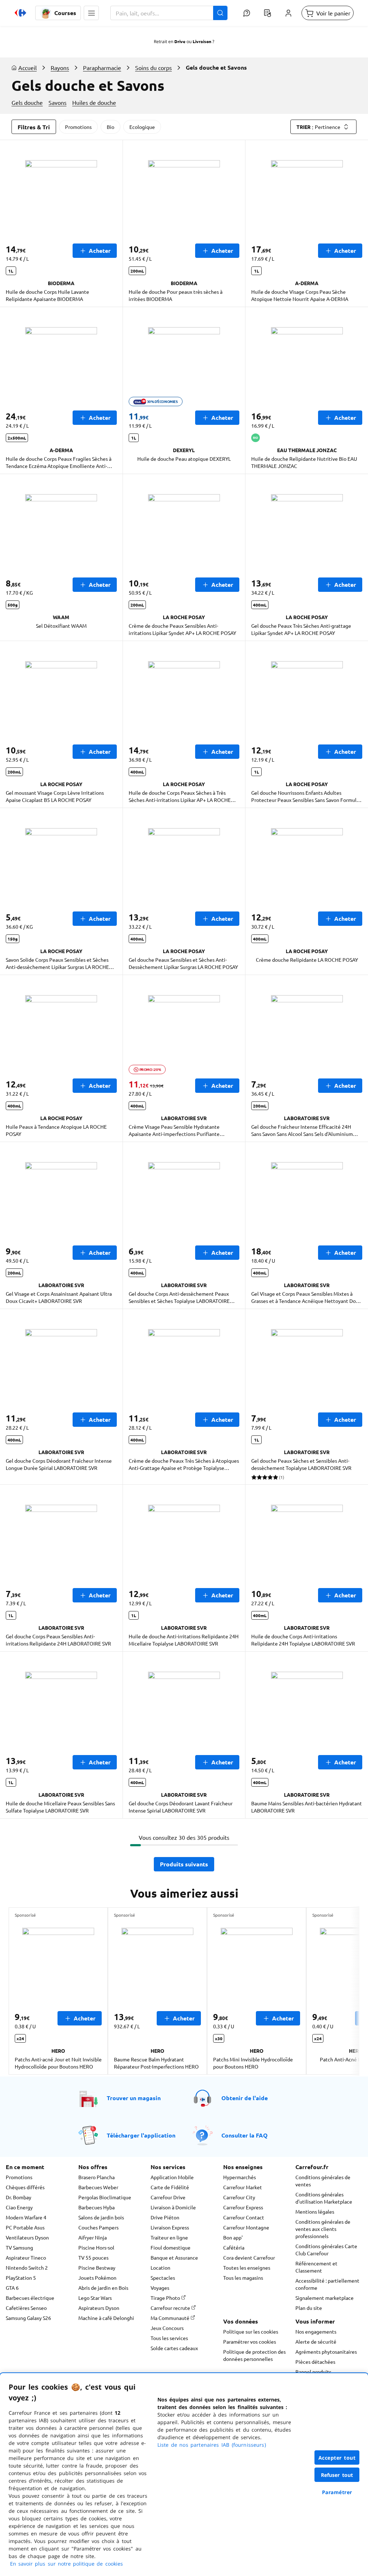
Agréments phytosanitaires (326, 2352)
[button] (91, 13)
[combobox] (169, 13)
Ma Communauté (171, 2318)
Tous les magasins (243, 2278)
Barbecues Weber (98, 2187)
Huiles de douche (94, 102)
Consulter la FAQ (245, 2135)
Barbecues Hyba (96, 2207)
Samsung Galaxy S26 (28, 2318)
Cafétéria (234, 2247)
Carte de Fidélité (170, 2187)
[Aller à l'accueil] (20, 13)
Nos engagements (316, 2331)
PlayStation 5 (21, 2278)
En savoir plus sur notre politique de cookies (66, 2564)
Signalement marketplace (325, 2298)
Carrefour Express (243, 2207)
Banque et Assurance (174, 2257)
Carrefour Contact (244, 2217)
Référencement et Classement (316, 2267)
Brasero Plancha (96, 2177)
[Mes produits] (267, 13)
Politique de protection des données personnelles (254, 2355)
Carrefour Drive (168, 2197)
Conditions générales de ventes (323, 2181)
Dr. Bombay (19, 2197)
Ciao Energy (19, 2207)
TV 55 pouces (93, 2257)
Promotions (78, 127)
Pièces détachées (315, 2362)
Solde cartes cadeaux (174, 2348)
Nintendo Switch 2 (27, 2268)
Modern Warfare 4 (26, 2217)
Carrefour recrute (171, 2308)
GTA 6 (12, 2288)
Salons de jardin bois (101, 2217)
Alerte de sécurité (316, 2341)
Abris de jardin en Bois (103, 2288)
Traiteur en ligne (169, 2237)
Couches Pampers (98, 2227)
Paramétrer (337, 2492)
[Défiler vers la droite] (342, 1991)
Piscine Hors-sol (96, 2247)
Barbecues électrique (30, 2298)
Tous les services (169, 2338)
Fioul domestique (171, 2247)
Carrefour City (239, 2197)
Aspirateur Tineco (26, 2257)
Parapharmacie (102, 68)
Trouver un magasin (134, 2098)
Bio (111, 127)
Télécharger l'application (141, 2135)
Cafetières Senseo (26, 2308)
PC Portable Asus (25, 2227)
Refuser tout (337, 2475)
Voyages (160, 2288)
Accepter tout (337, 2458)
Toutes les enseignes (247, 2268)
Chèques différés (25, 2187)
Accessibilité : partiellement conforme (327, 2284)
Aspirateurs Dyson (99, 2308)
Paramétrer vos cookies (250, 2341)
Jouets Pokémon (97, 2278)
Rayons (60, 68)
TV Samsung (19, 2247)
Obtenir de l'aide (245, 2098)
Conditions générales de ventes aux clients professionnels (323, 2229)
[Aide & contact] (247, 13)
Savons (57, 102)
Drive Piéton (165, 2217)
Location (160, 2268)
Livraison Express (170, 2227)
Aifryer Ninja (93, 2237)
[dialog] (184, 2475)
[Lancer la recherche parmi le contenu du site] (220, 13)
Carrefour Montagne (246, 2227)
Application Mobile (172, 2177)
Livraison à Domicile (173, 2207)
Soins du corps (153, 68)
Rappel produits (313, 2372)
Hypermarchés (240, 2177)
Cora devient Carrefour (249, 2257)
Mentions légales (315, 2211)
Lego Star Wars (95, 2298)
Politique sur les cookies (251, 2331)
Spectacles (163, 2278)
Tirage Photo (166, 2298)
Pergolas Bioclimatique (105, 2197)
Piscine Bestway (97, 2268)
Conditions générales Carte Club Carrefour (326, 2250)
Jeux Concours (167, 2328)
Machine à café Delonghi (106, 2318)
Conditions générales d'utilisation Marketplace (324, 2198)
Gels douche (27, 102)
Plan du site (309, 2308)
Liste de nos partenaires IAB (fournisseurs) (212, 2445)
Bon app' (233, 2237)
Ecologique (142, 127)
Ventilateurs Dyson (27, 2237)
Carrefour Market (243, 2187)
